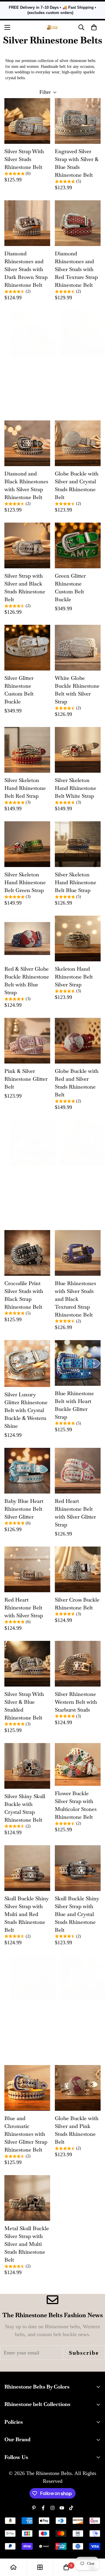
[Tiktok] (71, 2508)
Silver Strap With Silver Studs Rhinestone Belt (24, 159)
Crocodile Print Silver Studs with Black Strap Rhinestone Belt (24, 1295)
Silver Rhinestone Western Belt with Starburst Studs (76, 1702)
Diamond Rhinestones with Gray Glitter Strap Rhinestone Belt (31, 375)
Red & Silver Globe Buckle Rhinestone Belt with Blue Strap (27, 981)
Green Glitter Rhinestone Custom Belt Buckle (70, 588)
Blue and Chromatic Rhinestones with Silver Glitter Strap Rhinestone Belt (26, 2134)
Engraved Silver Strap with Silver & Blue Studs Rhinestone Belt (77, 163)
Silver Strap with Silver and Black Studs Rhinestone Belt (25, 588)
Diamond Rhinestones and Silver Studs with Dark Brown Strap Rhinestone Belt (26, 269)
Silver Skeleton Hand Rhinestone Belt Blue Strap (76, 882)
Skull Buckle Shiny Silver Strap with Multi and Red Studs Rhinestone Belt (27, 1914)
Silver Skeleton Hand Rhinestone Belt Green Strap (25, 882)
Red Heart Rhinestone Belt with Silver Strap (24, 1608)
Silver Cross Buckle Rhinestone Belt (77, 1604)
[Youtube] (62, 2508)
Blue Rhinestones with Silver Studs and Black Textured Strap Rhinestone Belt (75, 1299)
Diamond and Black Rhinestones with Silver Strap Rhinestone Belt (26, 485)
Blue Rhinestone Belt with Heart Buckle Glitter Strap (74, 1405)
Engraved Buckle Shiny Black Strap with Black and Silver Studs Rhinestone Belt (31, 1189)
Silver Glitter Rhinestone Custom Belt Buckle (19, 690)
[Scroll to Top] (94, 2545)
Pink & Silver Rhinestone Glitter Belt (26, 1079)
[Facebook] (43, 2508)
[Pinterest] (34, 2508)
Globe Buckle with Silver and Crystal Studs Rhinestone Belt (77, 485)
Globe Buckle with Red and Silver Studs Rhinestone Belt (77, 1083)
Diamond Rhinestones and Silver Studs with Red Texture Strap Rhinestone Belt (76, 269)
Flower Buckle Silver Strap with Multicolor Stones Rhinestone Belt (76, 1805)
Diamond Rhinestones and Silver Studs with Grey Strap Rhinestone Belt (30, 2024)
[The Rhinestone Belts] (53, 27)
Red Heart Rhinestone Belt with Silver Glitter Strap (75, 1513)
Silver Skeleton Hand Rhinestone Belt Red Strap (25, 788)
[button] (94, 27)
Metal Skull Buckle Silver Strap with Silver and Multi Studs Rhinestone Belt (27, 2244)
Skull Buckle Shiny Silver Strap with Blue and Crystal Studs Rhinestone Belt (77, 1914)
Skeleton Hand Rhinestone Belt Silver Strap (74, 977)
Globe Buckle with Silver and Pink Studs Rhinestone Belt (77, 2130)
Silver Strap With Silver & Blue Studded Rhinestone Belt (24, 1706)
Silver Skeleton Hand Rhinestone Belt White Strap (76, 788)
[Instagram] (52, 2508)
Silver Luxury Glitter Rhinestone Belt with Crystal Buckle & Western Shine (26, 1410)
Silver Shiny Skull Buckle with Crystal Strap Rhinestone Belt (25, 1808)
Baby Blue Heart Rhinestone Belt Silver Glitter (24, 1509)
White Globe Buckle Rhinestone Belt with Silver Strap (77, 690)
